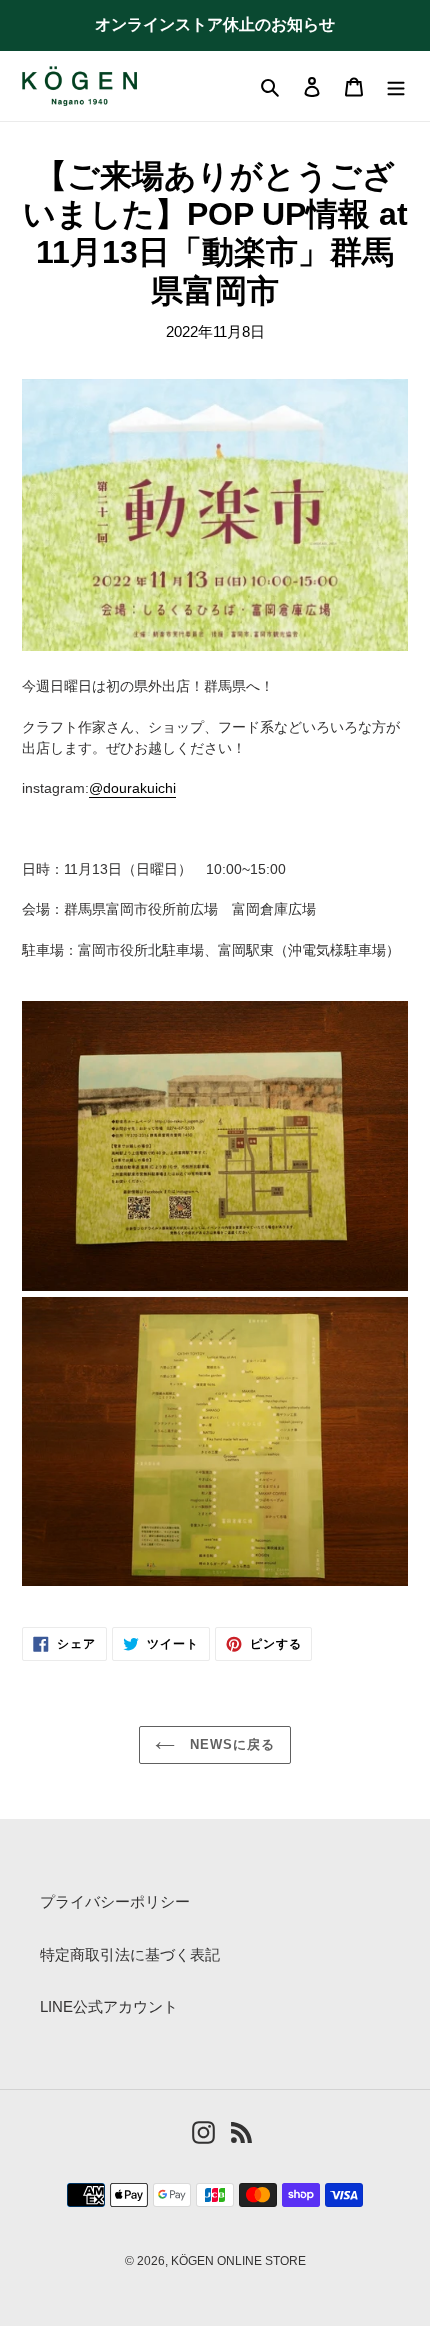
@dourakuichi (132, 788)
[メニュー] (396, 86)
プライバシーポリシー (115, 1901)
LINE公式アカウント (109, 2006)
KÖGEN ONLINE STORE (238, 2261)
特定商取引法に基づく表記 (130, 1954)
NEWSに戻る (230, 1744)
